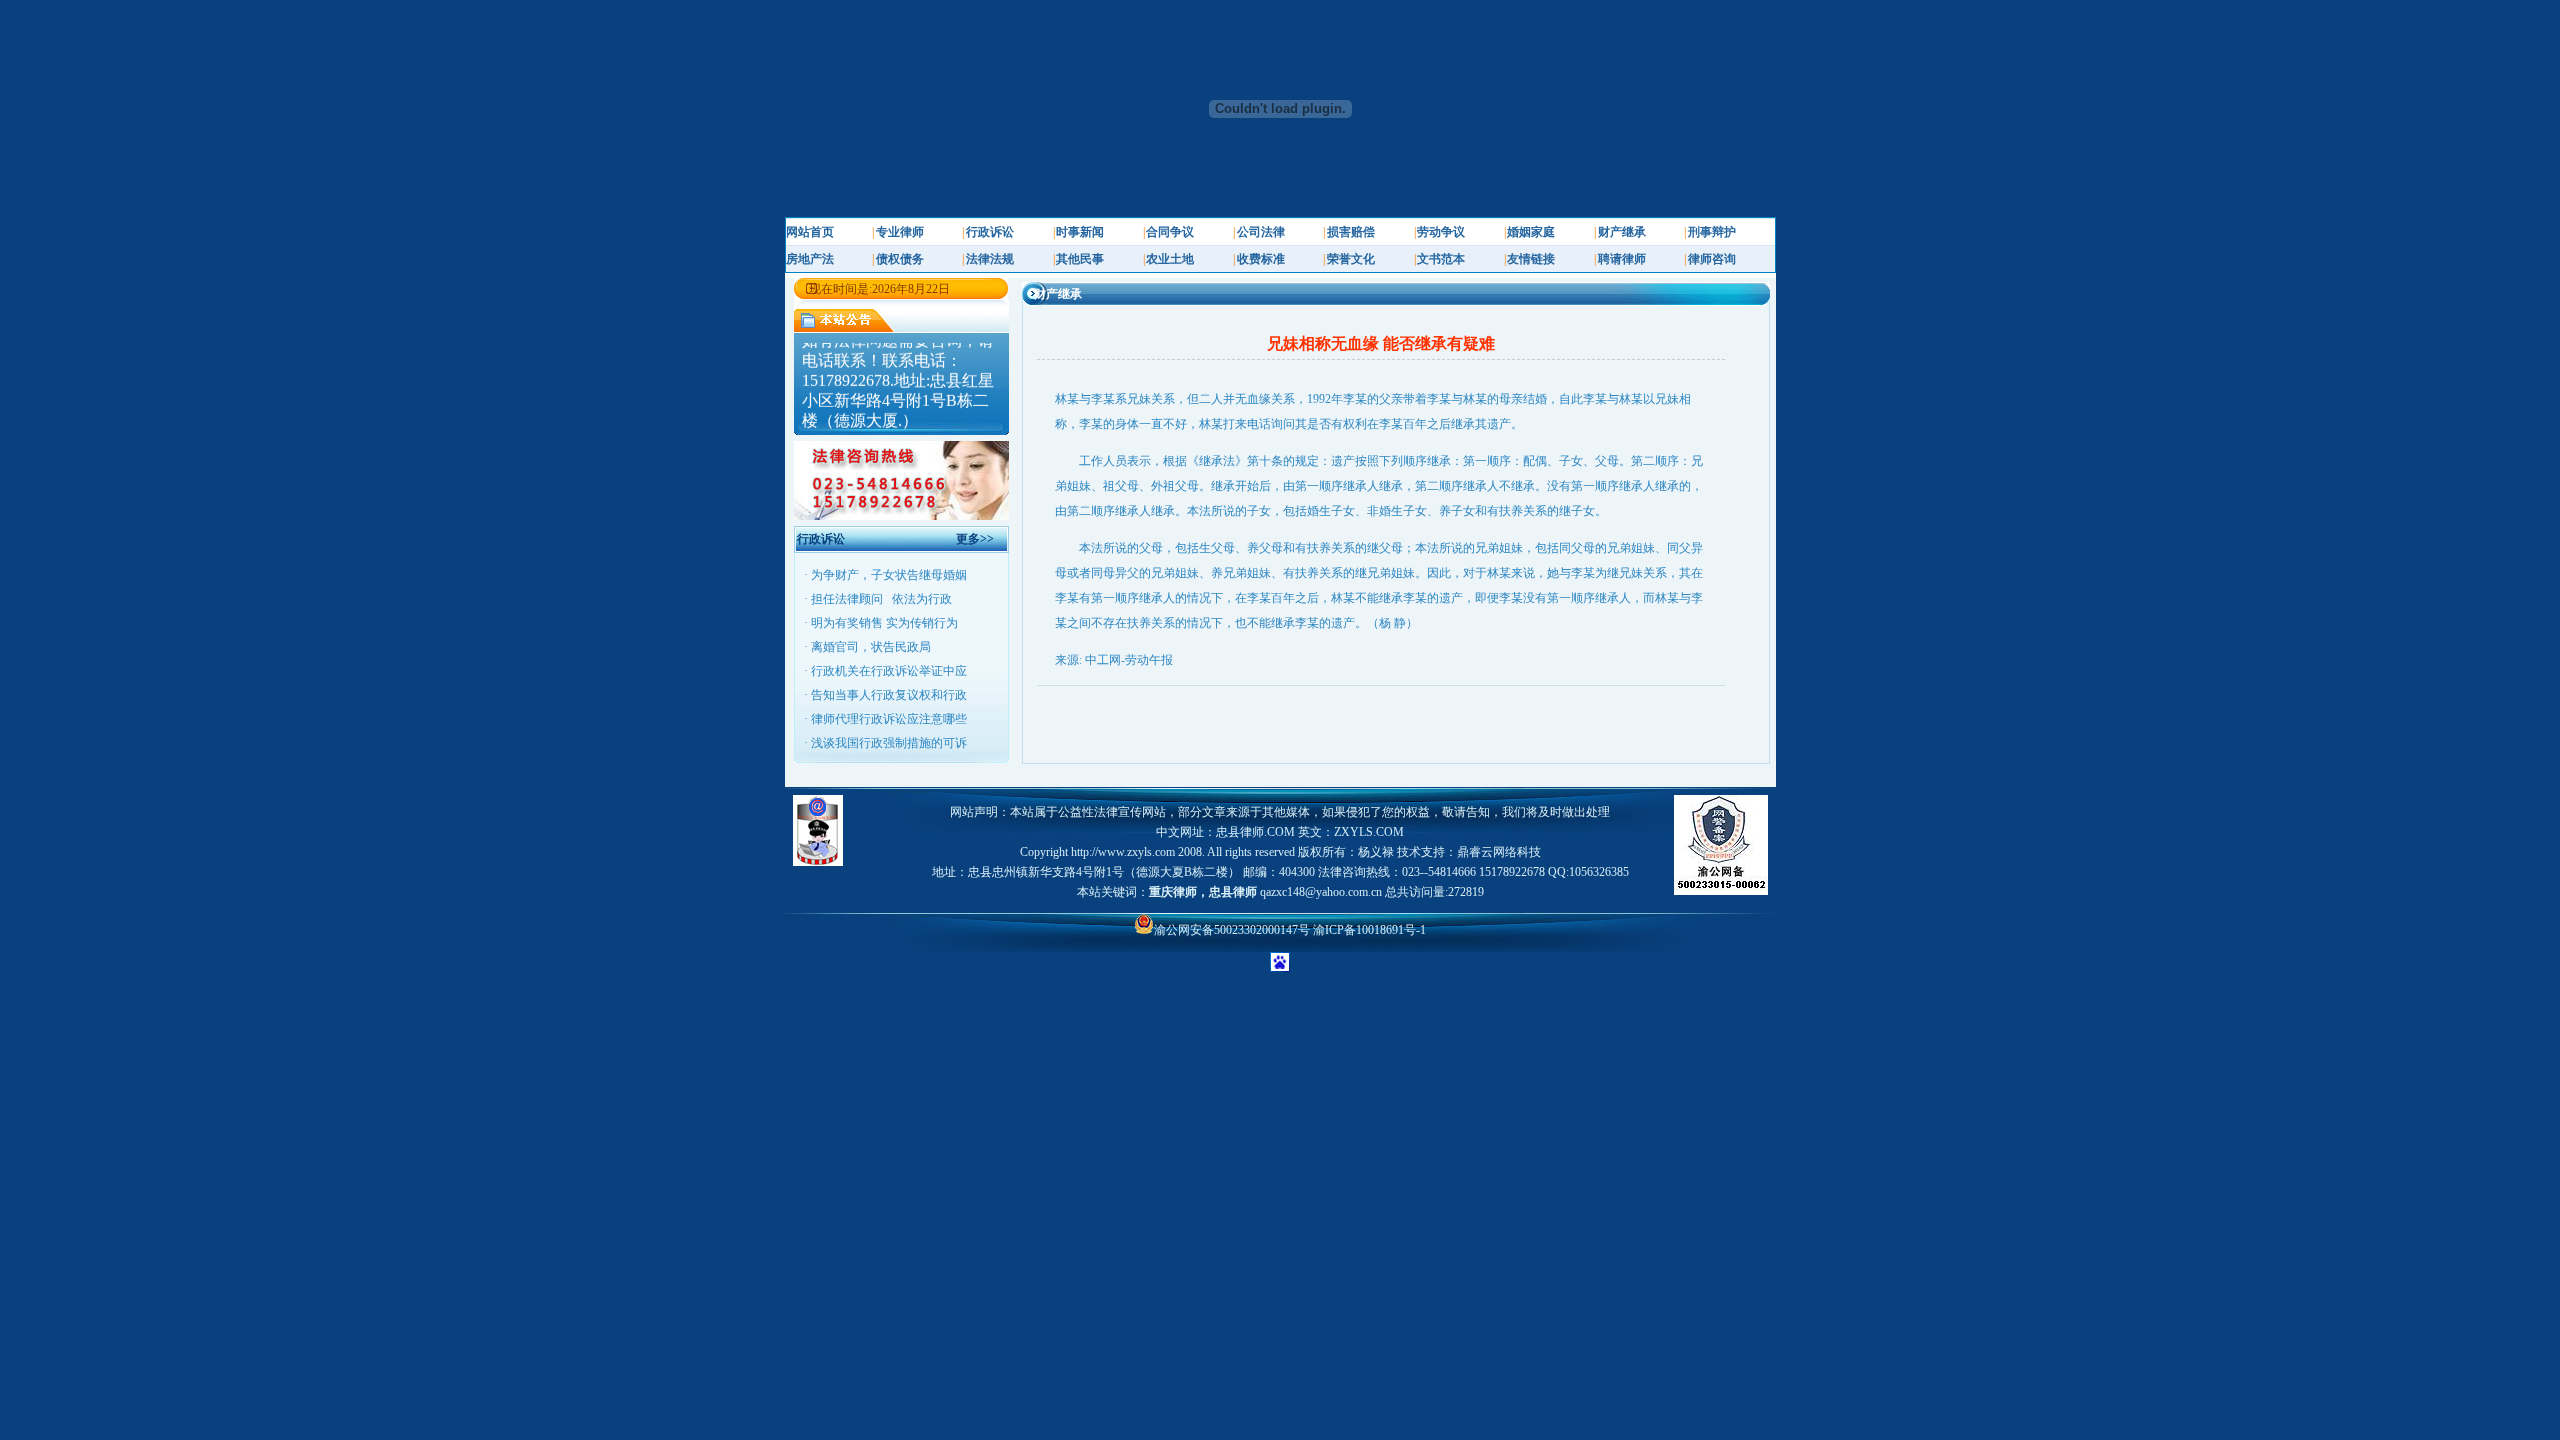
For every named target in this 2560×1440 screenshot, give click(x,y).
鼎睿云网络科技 (1499, 852)
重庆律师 (1173, 892)
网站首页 (810, 232)
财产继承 (1622, 232)
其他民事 (1080, 259)
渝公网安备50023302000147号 (1233, 930)
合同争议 (1170, 232)
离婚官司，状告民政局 (871, 647)
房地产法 (810, 259)
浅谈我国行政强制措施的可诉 (889, 743)
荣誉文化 (1351, 259)
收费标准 (1261, 259)
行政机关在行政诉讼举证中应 (889, 671)
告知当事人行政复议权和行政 (889, 695)
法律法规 (990, 259)
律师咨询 (1712, 259)
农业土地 (1170, 259)
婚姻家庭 (1531, 232)
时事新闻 (1080, 232)
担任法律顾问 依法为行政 (881, 599)
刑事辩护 (1712, 232)
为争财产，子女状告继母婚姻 (889, 575)
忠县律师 (1233, 892)
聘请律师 (1622, 259)
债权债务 (900, 259)
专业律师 (900, 232)
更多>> (975, 539)
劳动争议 (1441, 232)
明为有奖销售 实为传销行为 (884, 623)
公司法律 (1261, 232)
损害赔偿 (1351, 232)
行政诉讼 (990, 232)
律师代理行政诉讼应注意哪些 (889, 719)
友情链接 (1531, 259)
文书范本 (1441, 259)
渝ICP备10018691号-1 (1369, 930)
